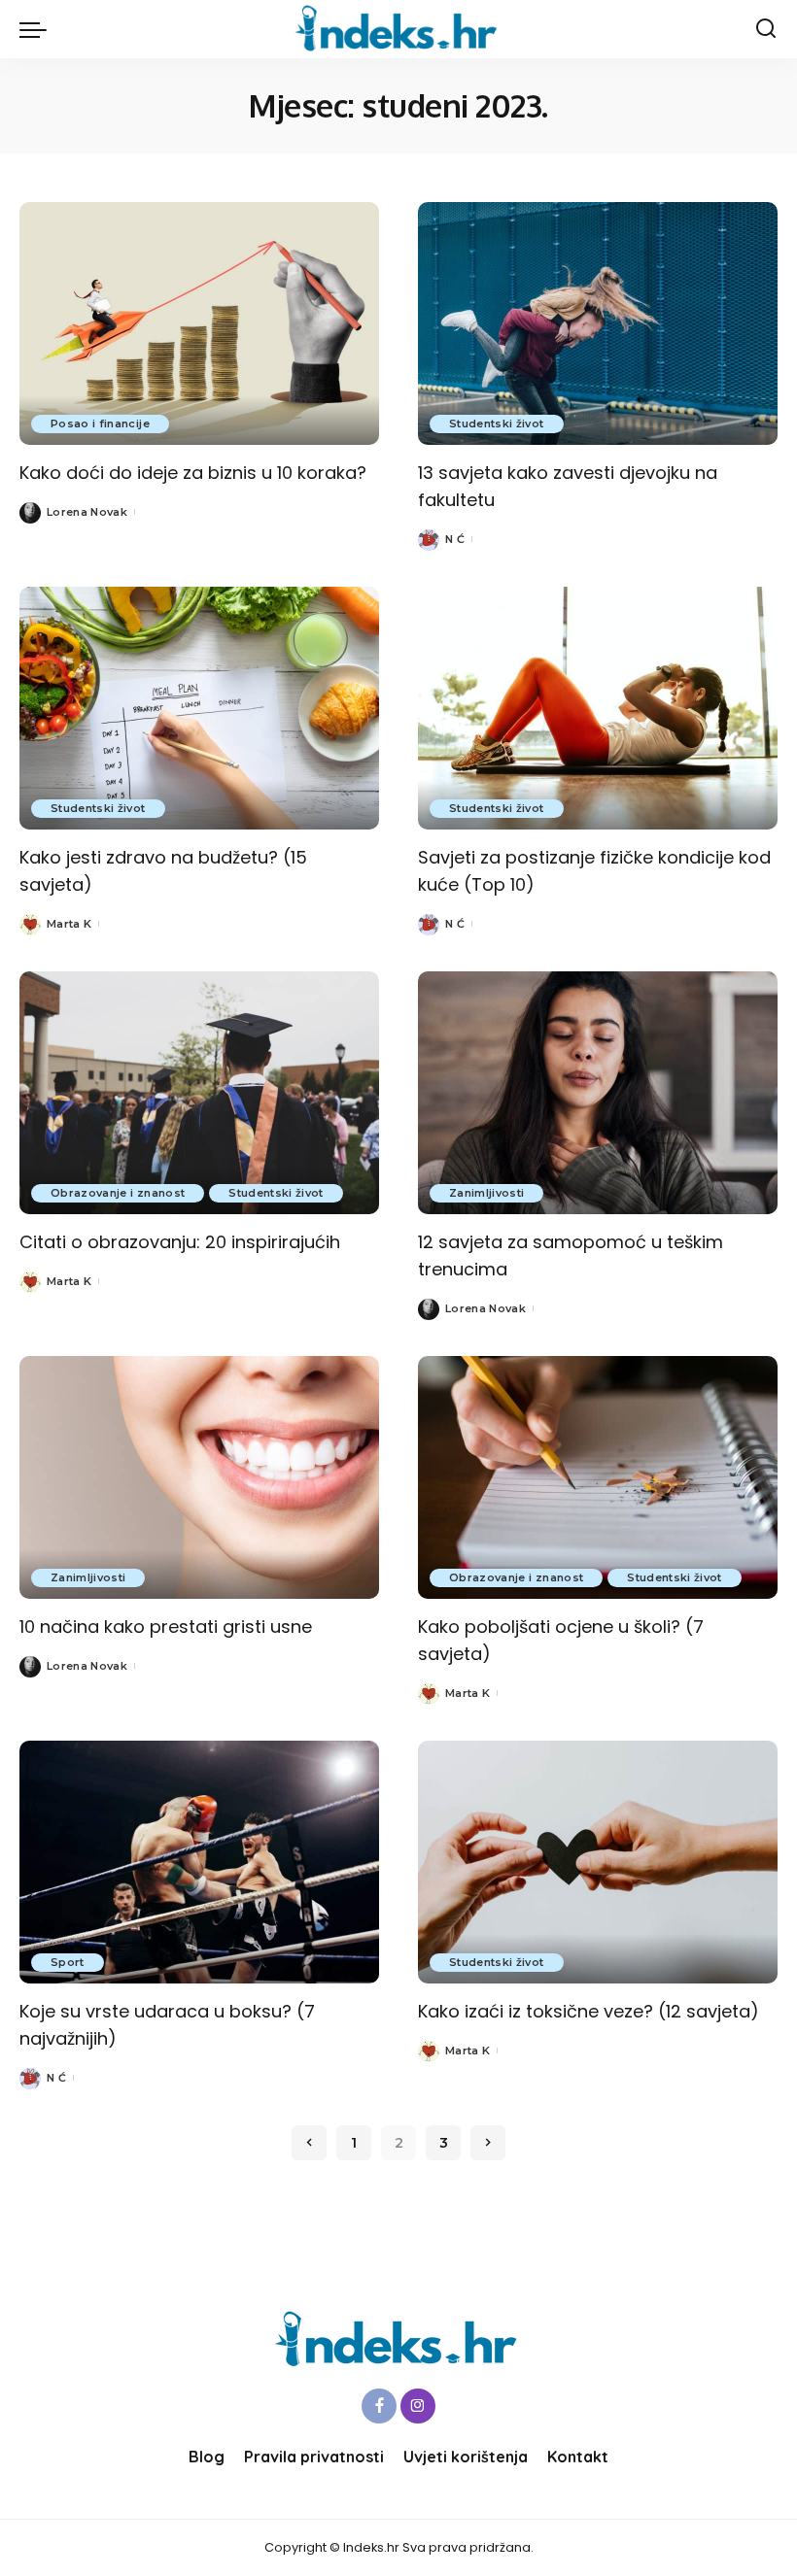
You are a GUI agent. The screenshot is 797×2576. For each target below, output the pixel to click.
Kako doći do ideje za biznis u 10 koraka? (193, 473)
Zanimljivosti (486, 1193)
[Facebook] (379, 2406)
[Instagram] (418, 2406)
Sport (68, 1962)
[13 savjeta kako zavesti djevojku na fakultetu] (598, 323)
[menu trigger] (38, 29)
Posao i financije (100, 424)
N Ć (455, 539)
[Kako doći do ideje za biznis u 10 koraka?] (199, 323)
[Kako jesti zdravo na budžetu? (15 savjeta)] (199, 708)
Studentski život (497, 424)
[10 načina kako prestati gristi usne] (199, 1477)
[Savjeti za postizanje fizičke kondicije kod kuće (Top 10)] (598, 708)
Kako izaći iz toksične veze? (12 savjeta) (589, 2011)
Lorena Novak (87, 512)
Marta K (69, 924)
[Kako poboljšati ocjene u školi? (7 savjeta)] (598, 1477)
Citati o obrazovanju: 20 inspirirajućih (180, 1242)
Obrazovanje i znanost (118, 1193)
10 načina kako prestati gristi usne (166, 1627)
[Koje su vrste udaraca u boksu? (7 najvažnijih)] (199, 1862)
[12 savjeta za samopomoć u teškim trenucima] (598, 1093)
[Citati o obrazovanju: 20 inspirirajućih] (199, 1093)
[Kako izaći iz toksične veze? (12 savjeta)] (598, 1862)
